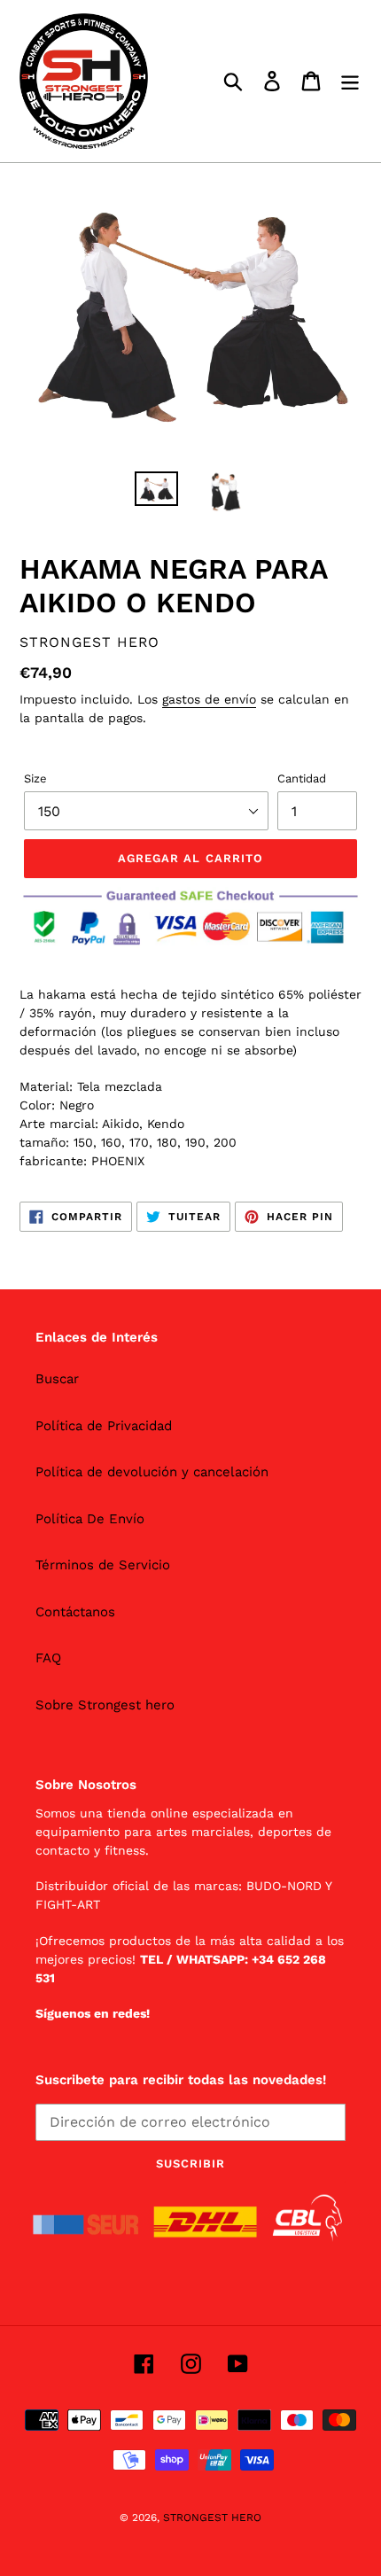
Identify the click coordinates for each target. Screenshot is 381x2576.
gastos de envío (209, 699)
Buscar (57, 1379)
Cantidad (302, 778)
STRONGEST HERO (212, 2518)
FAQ (48, 1658)
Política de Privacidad (104, 1426)
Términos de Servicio (103, 1565)
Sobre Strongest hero (105, 1705)
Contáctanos (75, 1612)
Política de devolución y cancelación (152, 1472)
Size (35, 778)
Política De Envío (90, 1519)
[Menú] (350, 82)
